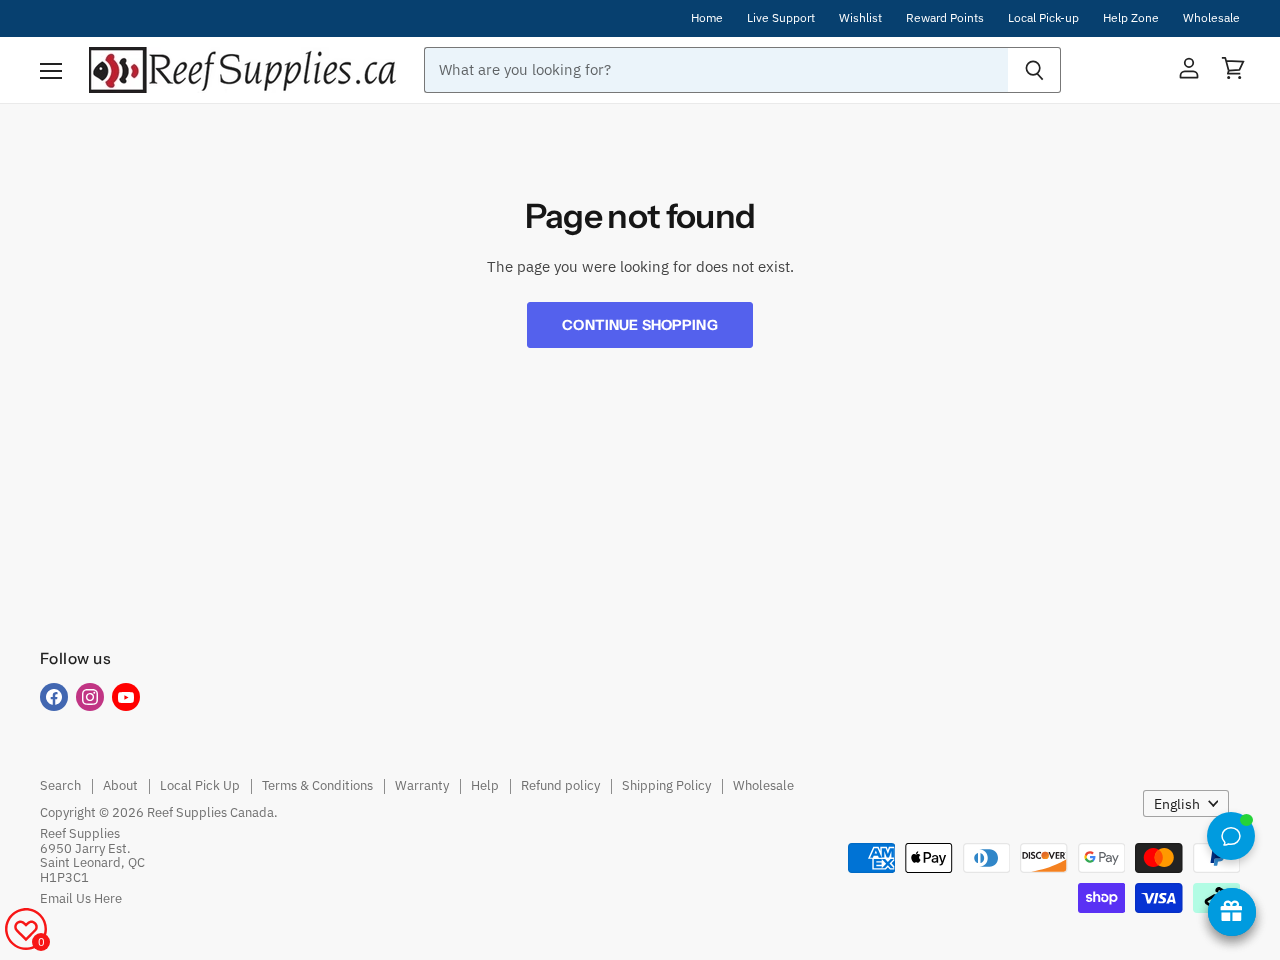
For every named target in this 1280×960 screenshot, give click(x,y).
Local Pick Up (200, 785)
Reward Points (945, 18)
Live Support (781, 18)
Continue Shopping (639, 325)
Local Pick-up (1043, 18)
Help (485, 785)
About (120, 785)
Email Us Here (81, 898)
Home (707, 18)
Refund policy (560, 785)
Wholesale (1211, 18)
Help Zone (1131, 18)
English (1177, 804)
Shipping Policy (666, 785)
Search (60, 785)
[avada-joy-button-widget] (1232, 912)
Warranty (422, 785)
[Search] (1034, 70)
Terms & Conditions (317, 785)
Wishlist (860, 18)
